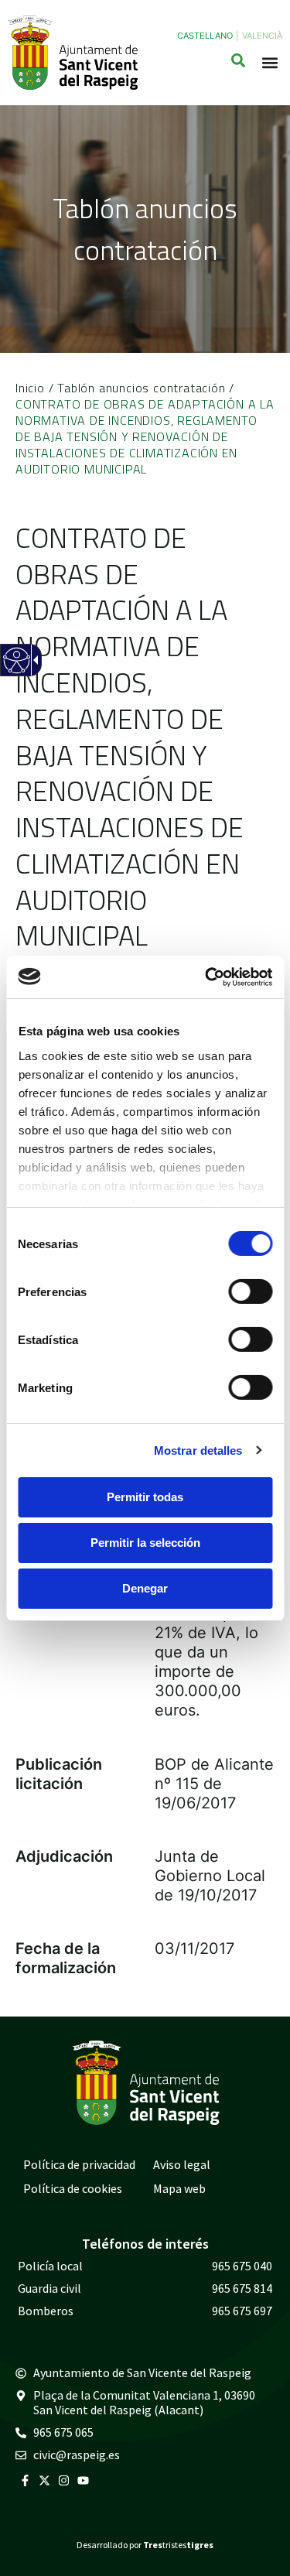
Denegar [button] (145, 1588)
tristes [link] (178, 2545)
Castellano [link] (205, 36)
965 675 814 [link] (242, 2288)
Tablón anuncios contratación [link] (141, 388)
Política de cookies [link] (73, 2188)
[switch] (250, 1291)
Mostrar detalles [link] (198, 1450)
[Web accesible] (16, 670)
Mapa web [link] (179, 2188)
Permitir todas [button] (145, 1497)
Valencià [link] (262, 36)
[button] (270, 63)
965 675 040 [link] (242, 2266)
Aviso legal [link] (182, 2164)
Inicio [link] (30, 388)
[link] (206, 977)
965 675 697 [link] (242, 2311)
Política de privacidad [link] (79, 2164)
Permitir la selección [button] (145, 1543)
